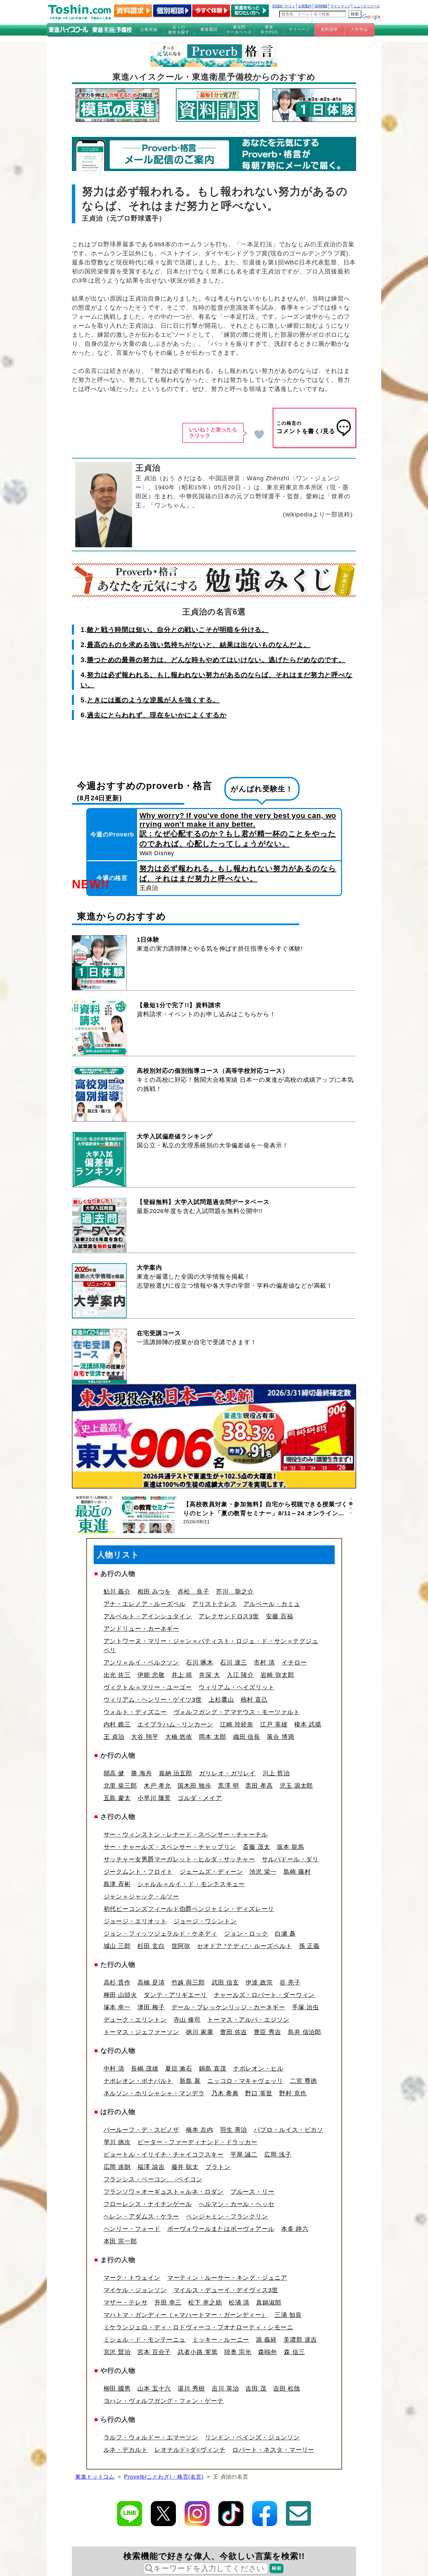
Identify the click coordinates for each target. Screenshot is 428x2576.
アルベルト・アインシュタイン (148, 1616)
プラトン (218, 2167)
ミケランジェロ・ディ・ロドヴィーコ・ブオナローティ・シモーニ (198, 2327)
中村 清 (114, 2069)
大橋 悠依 (179, 1737)
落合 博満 (281, 1737)
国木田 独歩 (194, 1786)
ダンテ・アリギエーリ (175, 1995)
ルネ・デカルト (126, 2450)
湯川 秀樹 (191, 2389)
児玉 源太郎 (296, 1786)
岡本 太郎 (213, 1737)
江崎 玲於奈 (237, 1724)
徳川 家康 (200, 2032)
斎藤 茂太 (256, 1847)
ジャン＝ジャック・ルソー (142, 1897)
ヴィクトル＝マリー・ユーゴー (148, 1687)
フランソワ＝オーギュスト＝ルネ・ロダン (164, 2192)
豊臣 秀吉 (267, 2032)
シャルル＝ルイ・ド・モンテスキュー (191, 1884)
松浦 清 (239, 2303)
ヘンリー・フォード (132, 2229)
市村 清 (264, 1663)
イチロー (294, 1663)
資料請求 (329, 29)
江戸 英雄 (274, 1724)
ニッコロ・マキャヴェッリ (245, 2081)
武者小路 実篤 (197, 2352)
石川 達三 (234, 1663)
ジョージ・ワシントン (205, 1921)
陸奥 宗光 (238, 2352)
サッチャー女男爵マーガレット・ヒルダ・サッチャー (180, 1859)
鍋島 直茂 (213, 2069)
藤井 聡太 (185, 2167)
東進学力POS (269, 29)
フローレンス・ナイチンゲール (148, 2204)
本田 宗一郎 (120, 2241)
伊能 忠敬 (151, 1675)
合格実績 (149, 29)
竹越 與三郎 (188, 1983)
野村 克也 (293, 2093)
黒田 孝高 (259, 1786)
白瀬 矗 (285, 1934)
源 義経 (266, 2340)
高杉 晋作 (117, 1983)
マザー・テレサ (126, 2303)
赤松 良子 (193, 1592)
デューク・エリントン (135, 2020)
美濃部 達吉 (300, 2340)
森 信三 (294, 2352)
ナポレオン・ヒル (258, 2069)
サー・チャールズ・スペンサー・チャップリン (170, 1847)
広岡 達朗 (117, 2167)
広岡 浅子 (278, 2155)
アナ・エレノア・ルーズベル (145, 1604)
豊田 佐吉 (234, 2032)
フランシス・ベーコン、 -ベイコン (153, 2179)
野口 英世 (259, 2093)
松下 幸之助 (205, 2303)
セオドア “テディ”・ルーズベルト (244, 1946)
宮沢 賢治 (117, 2352)
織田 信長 (247, 1737)
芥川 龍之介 (235, 1592)
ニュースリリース (367, 6)
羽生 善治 (234, 2130)
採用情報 (321, 6)
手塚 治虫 (306, 2007)
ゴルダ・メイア (200, 1798)
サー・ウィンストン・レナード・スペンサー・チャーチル (186, 1835)
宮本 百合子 (154, 2352)
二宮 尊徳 (304, 2081)
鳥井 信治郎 (305, 2032)
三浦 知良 (288, 2315)
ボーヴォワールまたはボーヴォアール (221, 2229)
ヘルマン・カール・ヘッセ (237, 2204)
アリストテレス (214, 1604)
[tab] (351, 1499)
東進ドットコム (95, 2477)
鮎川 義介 (117, 1592)
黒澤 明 (229, 1786)
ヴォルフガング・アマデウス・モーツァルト (237, 1712)
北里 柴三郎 (120, 1786)
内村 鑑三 (117, 1724)
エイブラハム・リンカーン (175, 1724)
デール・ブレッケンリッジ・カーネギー (228, 2007)
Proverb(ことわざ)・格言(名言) (164, 2477)
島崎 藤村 (297, 1872)
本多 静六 (295, 2229)
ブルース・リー (252, 2192)
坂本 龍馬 (291, 1847)
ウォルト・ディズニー (135, 1712)
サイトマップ (340, 6)
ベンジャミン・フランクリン (227, 2217)
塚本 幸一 (117, 2007)
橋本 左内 (200, 2130)
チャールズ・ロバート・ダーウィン (264, 1995)
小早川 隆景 (154, 1798)
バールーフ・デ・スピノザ (142, 2130)
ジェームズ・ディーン (211, 1872)
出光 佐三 (117, 1675)
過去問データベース (239, 29)
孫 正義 (309, 1946)
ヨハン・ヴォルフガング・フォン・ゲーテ (164, 2401)
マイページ (299, 29)
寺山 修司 (187, 2020)
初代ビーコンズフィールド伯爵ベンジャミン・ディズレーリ (189, 1909)
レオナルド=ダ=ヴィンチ (190, 2450)
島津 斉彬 (117, 1884)
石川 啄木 (200, 1663)
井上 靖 (182, 1675)
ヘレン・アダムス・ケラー (142, 2217)
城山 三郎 (117, 1946)
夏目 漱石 (179, 2069)
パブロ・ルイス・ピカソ (289, 2130)
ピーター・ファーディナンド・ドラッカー (197, 2142)
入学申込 (359, 29)
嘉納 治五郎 (176, 1773)
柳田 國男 (117, 2389)
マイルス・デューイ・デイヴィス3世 (226, 2290)
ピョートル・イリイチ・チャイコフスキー (164, 2155)
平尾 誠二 (244, 2155)
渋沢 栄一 (263, 1872)
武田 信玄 (225, 1983)
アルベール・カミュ (272, 1604)
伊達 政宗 (259, 1983)
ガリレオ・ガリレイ (227, 1773)
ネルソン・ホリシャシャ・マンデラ (154, 2093)
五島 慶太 (117, 1798)
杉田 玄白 (151, 1946)
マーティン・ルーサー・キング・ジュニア (227, 2278)
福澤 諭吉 (151, 2167)
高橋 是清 (151, 1983)
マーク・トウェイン (132, 2278)
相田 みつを (154, 1592)
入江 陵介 (240, 1675)
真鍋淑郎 (269, 2303)
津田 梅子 (151, 2007)
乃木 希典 (225, 2093)
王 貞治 (114, 1737)
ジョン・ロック (246, 1934)
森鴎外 (268, 2352)
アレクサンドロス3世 (229, 1616)
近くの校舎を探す (179, 29)
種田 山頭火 (120, 1995)
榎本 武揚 (308, 1724)
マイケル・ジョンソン (135, 2290)
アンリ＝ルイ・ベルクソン (142, 1663)
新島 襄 (190, 2081)
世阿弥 (181, 1946)
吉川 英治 (225, 2389)
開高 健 (114, 1773)
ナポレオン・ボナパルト (138, 2081)
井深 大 (209, 1675)
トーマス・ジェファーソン (142, 2032)
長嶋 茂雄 (145, 2069)
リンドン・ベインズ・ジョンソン (252, 2437)
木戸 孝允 (157, 1786)
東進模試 (209, 29)
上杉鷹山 (221, 1700)
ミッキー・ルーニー (221, 2340)
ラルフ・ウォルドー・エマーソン (151, 2437)
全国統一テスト (283, 6)
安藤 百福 (280, 1616)
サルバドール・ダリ (290, 1859)
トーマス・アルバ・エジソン (248, 2020)
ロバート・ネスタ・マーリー (274, 2450)
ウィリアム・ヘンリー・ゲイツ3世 (153, 1700)
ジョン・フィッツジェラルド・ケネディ (160, 1934)
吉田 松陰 (287, 2389)
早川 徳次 (117, 2142)
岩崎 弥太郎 (277, 1675)
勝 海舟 (142, 1773)
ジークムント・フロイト (138, 1872)
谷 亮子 (290, 1983)
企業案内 (305, 6)
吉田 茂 (256, 2389)
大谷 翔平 (145, 1737)
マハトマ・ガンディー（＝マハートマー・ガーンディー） (186, 2315)
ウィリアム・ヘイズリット (237, 1687)
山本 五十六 (154, 2389)
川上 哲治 (276, 1773)
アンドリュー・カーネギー (142, 1629)
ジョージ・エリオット (135, 1921)
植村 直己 (254, 1700)
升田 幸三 (168, 2303)
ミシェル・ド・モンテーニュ (145, 2340)
